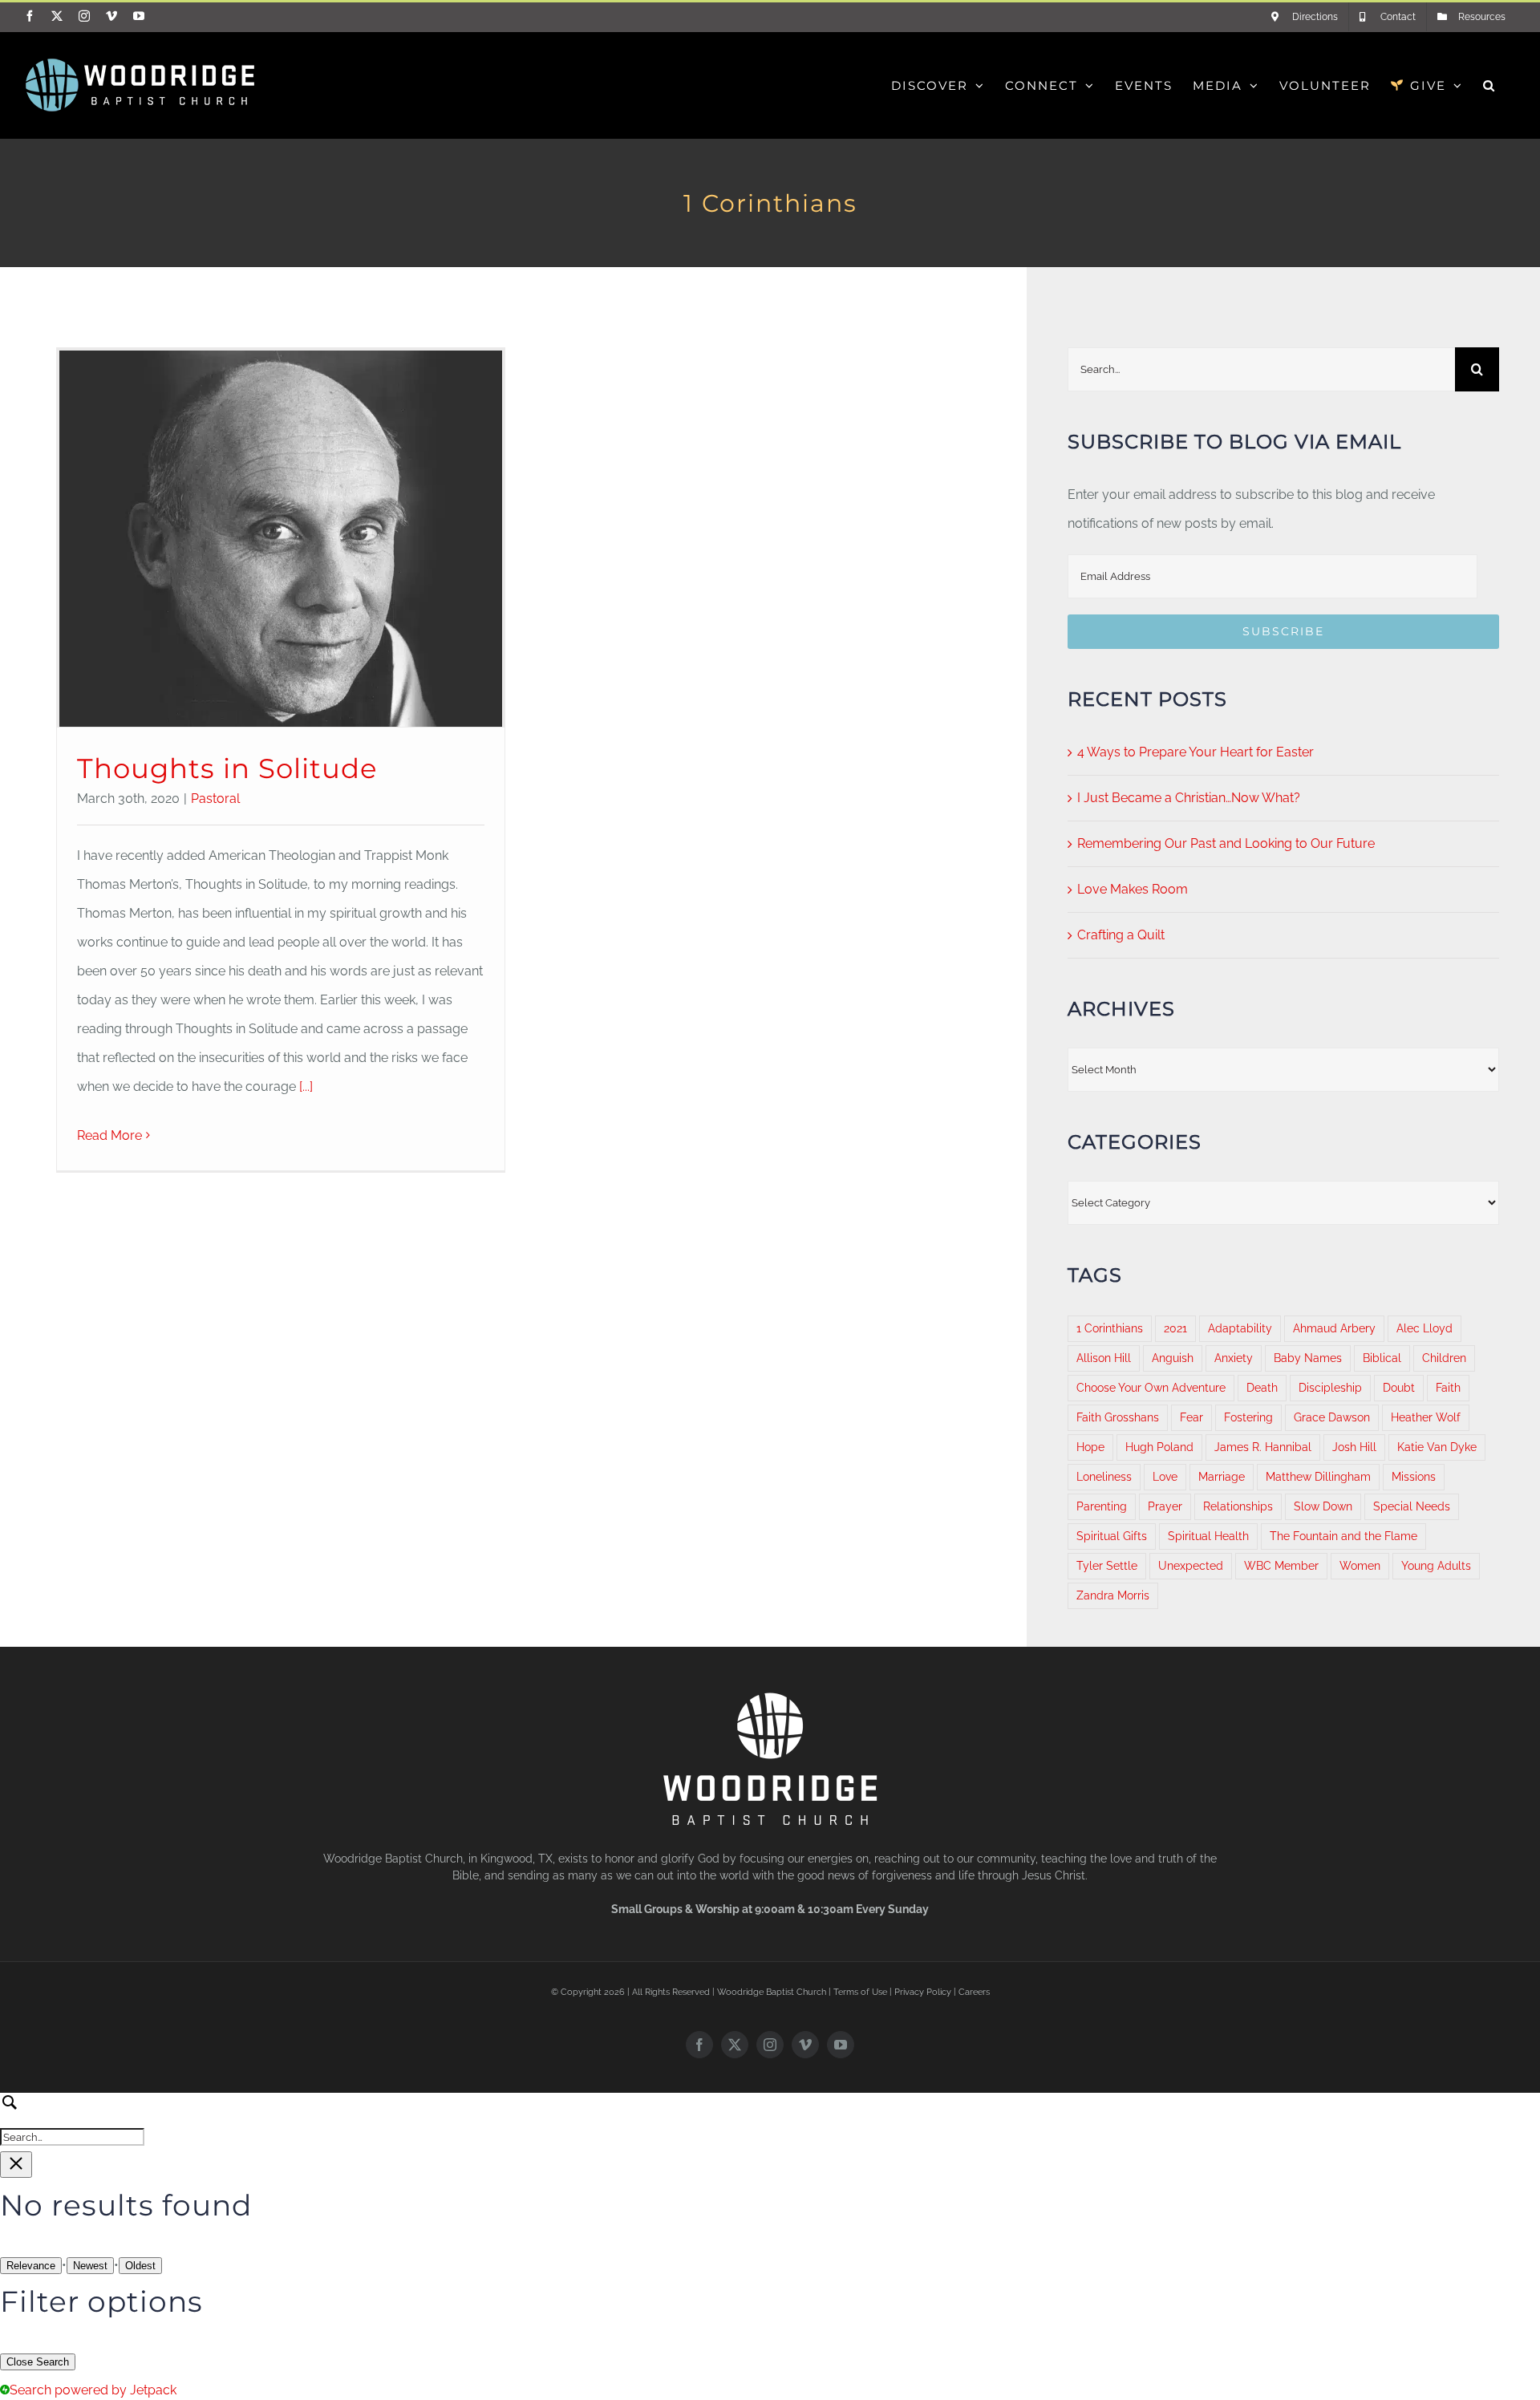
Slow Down (1323, 1506)
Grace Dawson (1332, 1417)
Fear (1191, 1417)
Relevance (31, 2266)
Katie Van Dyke (1437, 1447)
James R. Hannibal (1263, 1447)
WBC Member (1281, 1565)
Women (1360, 1565)
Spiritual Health (1208, 1536)
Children (1444, 1358)
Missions (1414, 1476)
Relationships (1238, 1506)
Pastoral (215, 799)
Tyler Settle (1107, 1565)
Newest (90, 2266)
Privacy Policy (923, 1992)
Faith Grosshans (1118, 1417)
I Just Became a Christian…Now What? (1189, 798)
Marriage (1222, 1476)
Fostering (1248, 1417)
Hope (1090, 1447)
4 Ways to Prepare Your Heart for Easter (1196, 752)
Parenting (1102, 1506)
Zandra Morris (1113, 1595)
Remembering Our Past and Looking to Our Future (1226, 843)
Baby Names (1308, 1358)
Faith (1448, 1387)
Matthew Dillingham (1318, 1476)
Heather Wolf (1426, 1417)
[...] (304, 1086)
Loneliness (1104, 1476)
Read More (109, 1135)
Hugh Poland (1159, 1447)
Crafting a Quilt (1121, 935)
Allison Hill (1104, 1358)
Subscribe (1283, 631)
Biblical (1382, 1358)
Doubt (1399, 1387)
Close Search (38, 2362)
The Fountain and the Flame (1343, 1536)
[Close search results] (16, 2165)
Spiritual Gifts (1112, 1536)
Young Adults (1436, 1565)
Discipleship (1330, 1387)
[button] (1489, 85)
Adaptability (1240, 1328)
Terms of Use (860, 1992)
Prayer (1165, 1506)
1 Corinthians (1110, 1328)
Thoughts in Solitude (227, 768)
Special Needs (1412, 1506)
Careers (974, 1992)
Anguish (1173, 1358)
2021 (1175, 1328)
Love (1165, 1476)
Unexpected (1191, 1565)
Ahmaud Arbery (1334, 1328)
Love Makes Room (1133, 889)
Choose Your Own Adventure (1151, 1387)
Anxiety (1234, 1358)
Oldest (140, 2266)
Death (1262, 1387)
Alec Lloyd (1424, 1328)
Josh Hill (1354, 1447)
